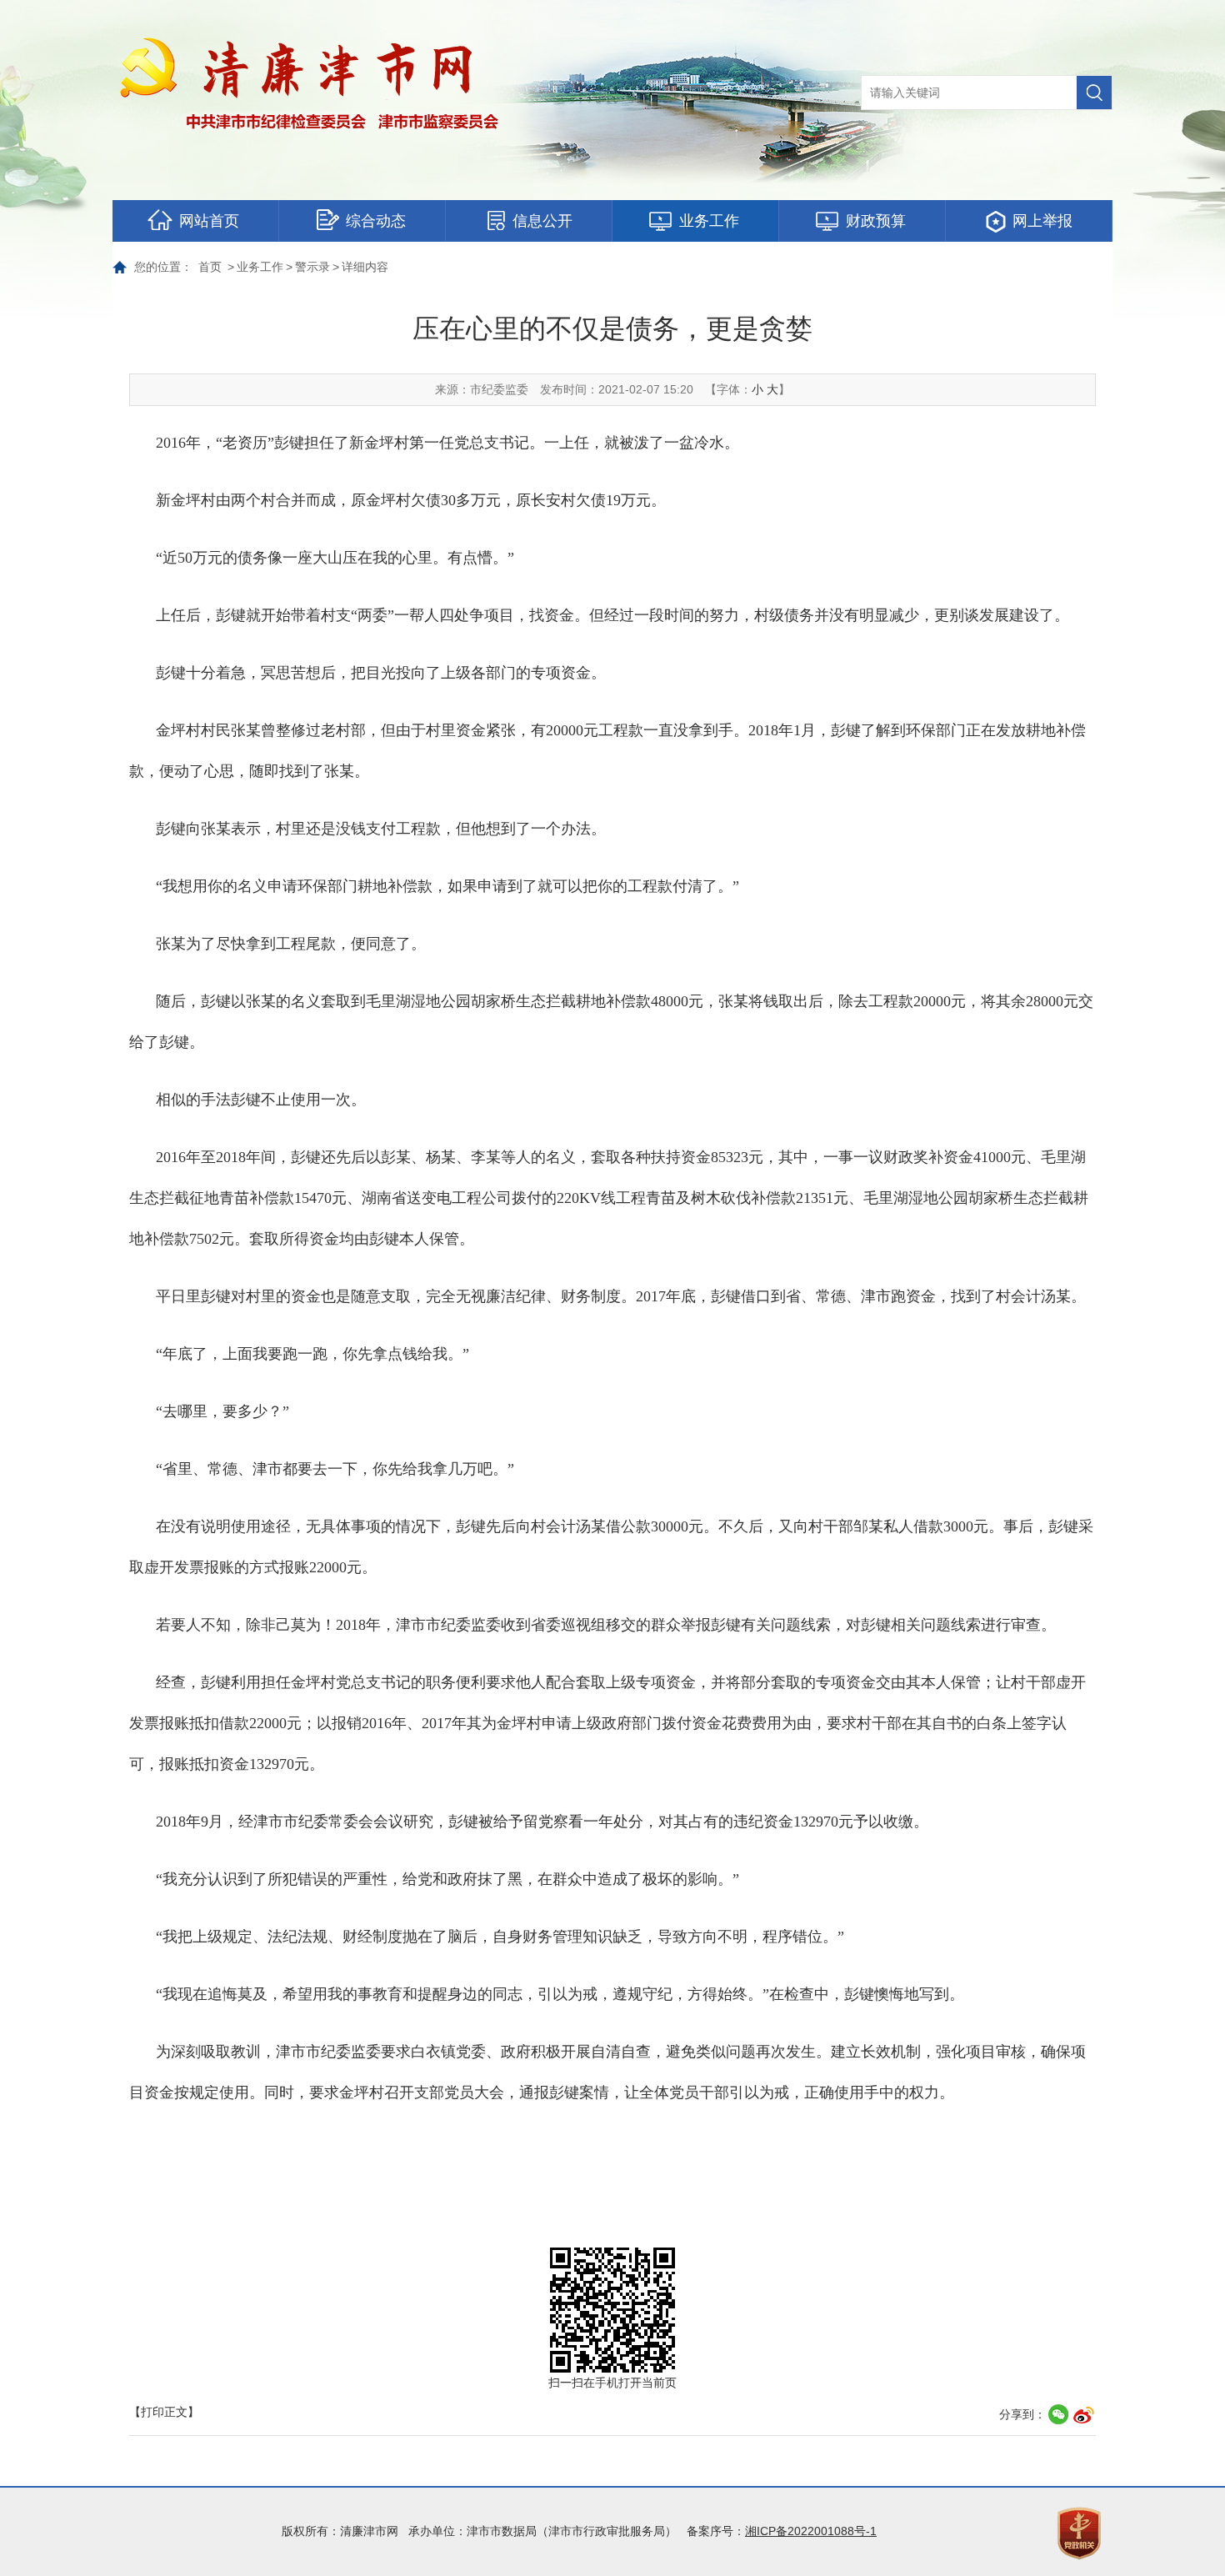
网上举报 (1042, 221)
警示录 (312, 267)
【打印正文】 (164, 2412)
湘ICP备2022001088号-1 (811, 2531)
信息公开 (542, 221)
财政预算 (876, 221)
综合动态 (376, 221)
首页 (210, 267)
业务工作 (709, 221)
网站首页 (209, 221)
